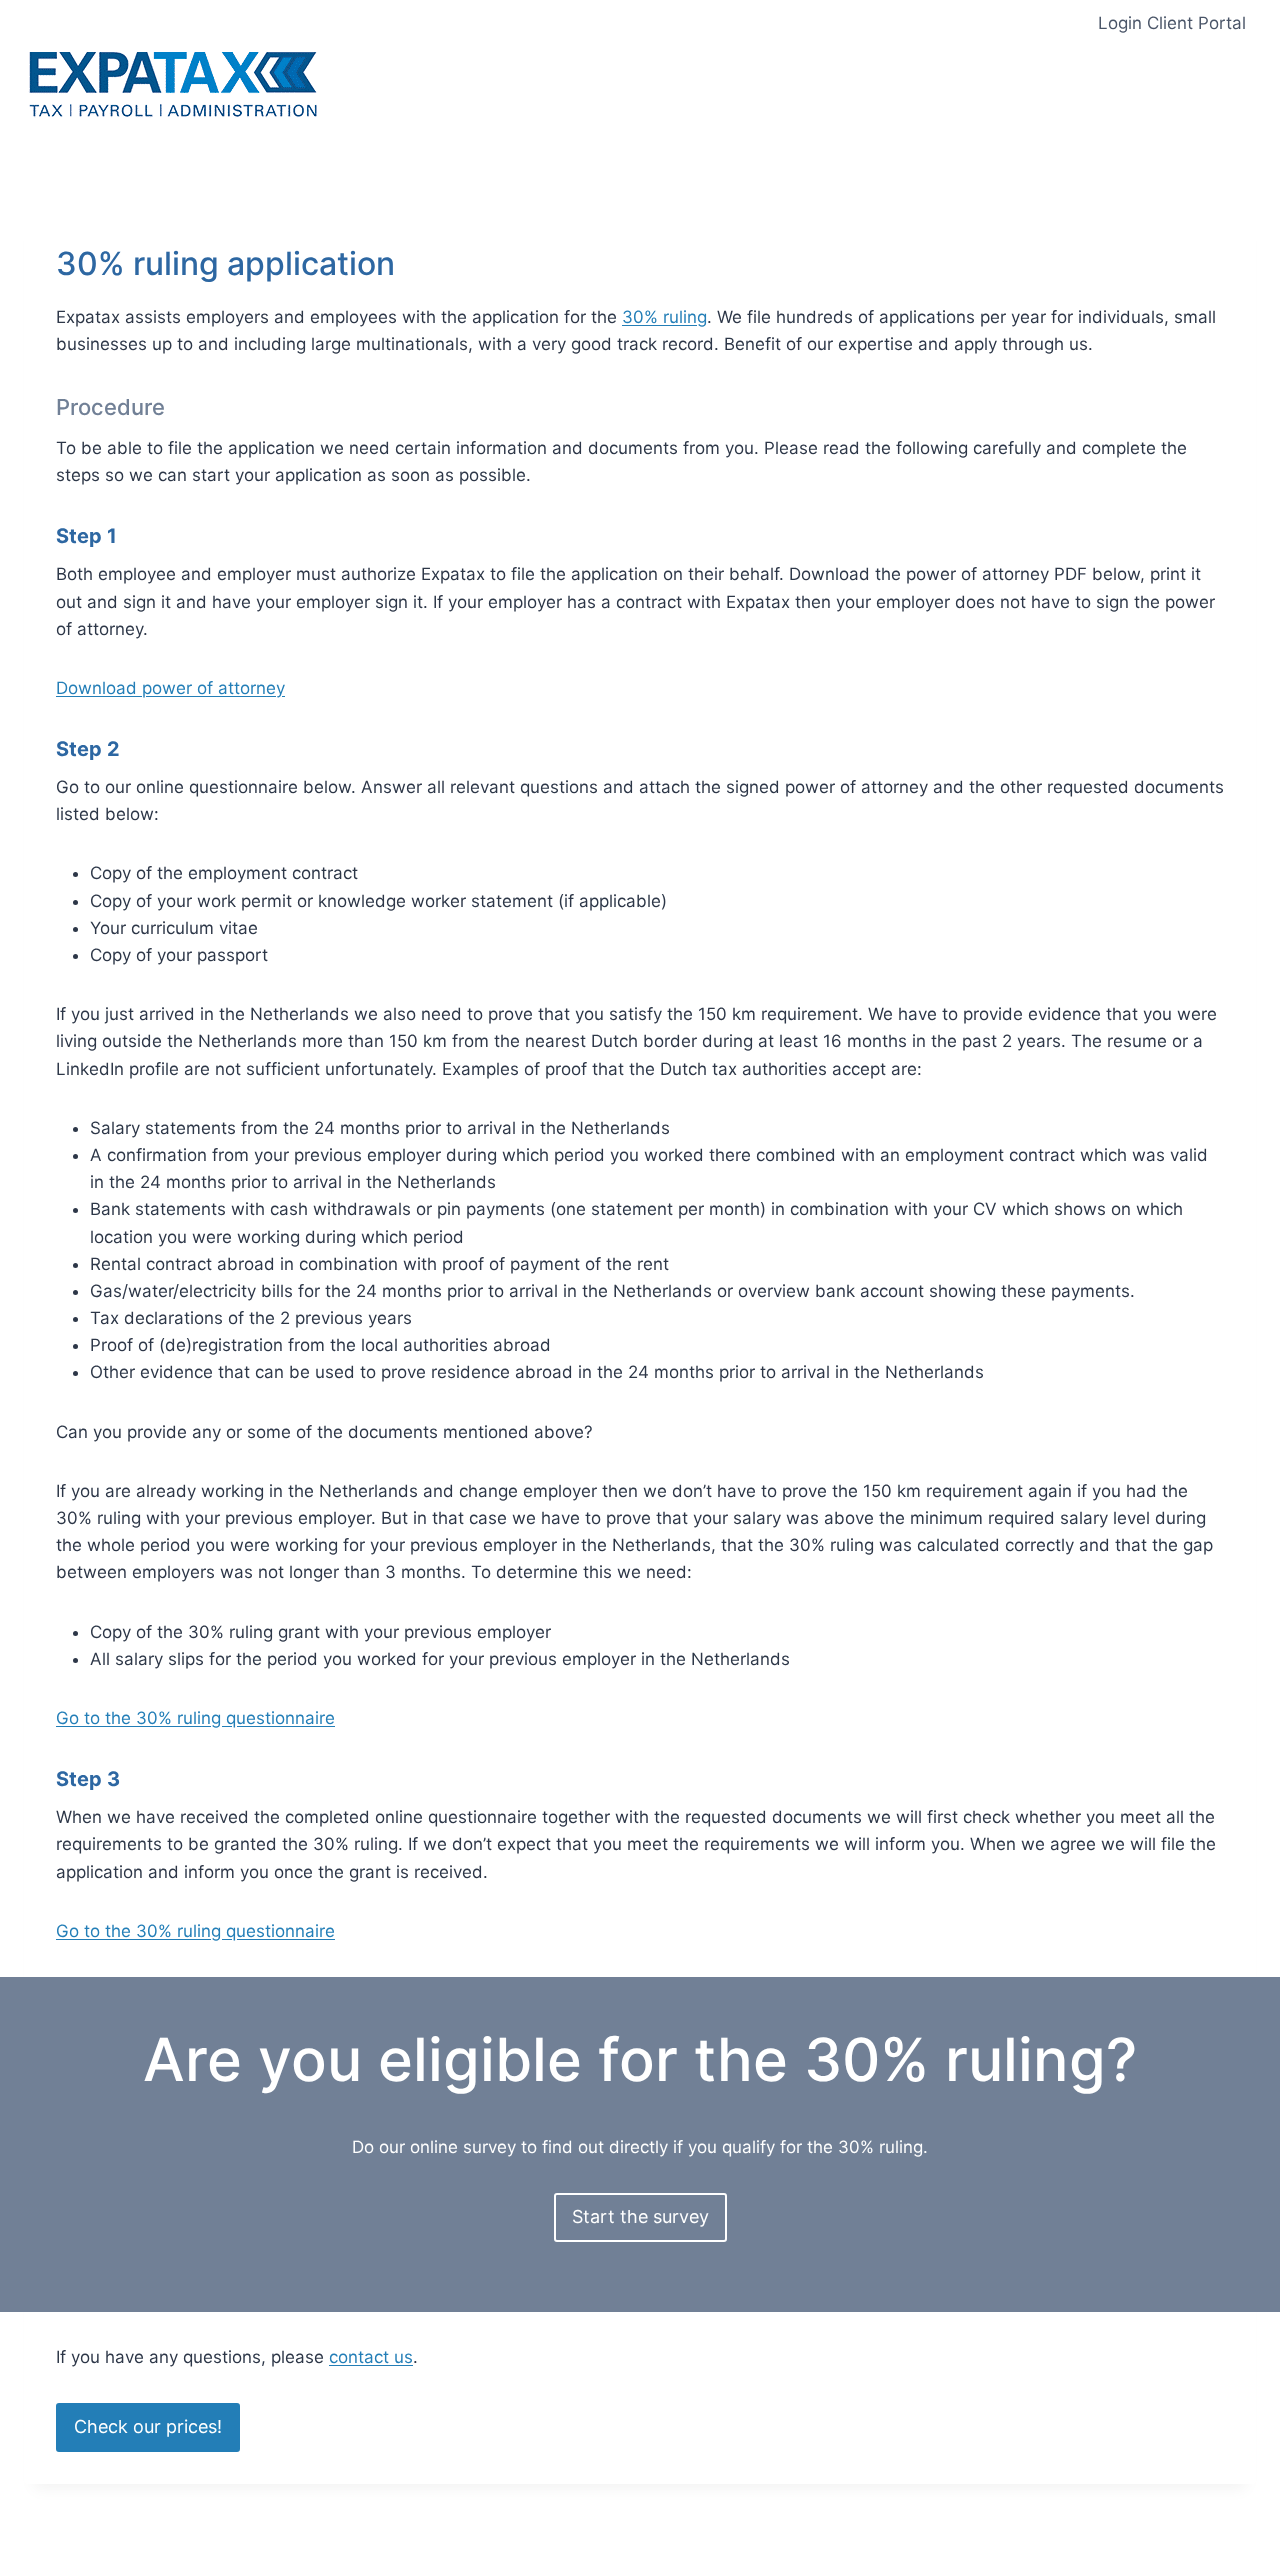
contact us (371, 2357)
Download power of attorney (170, 688)
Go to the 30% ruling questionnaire (195, 1718)
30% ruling (664, 317)
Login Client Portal (1172, 23)
